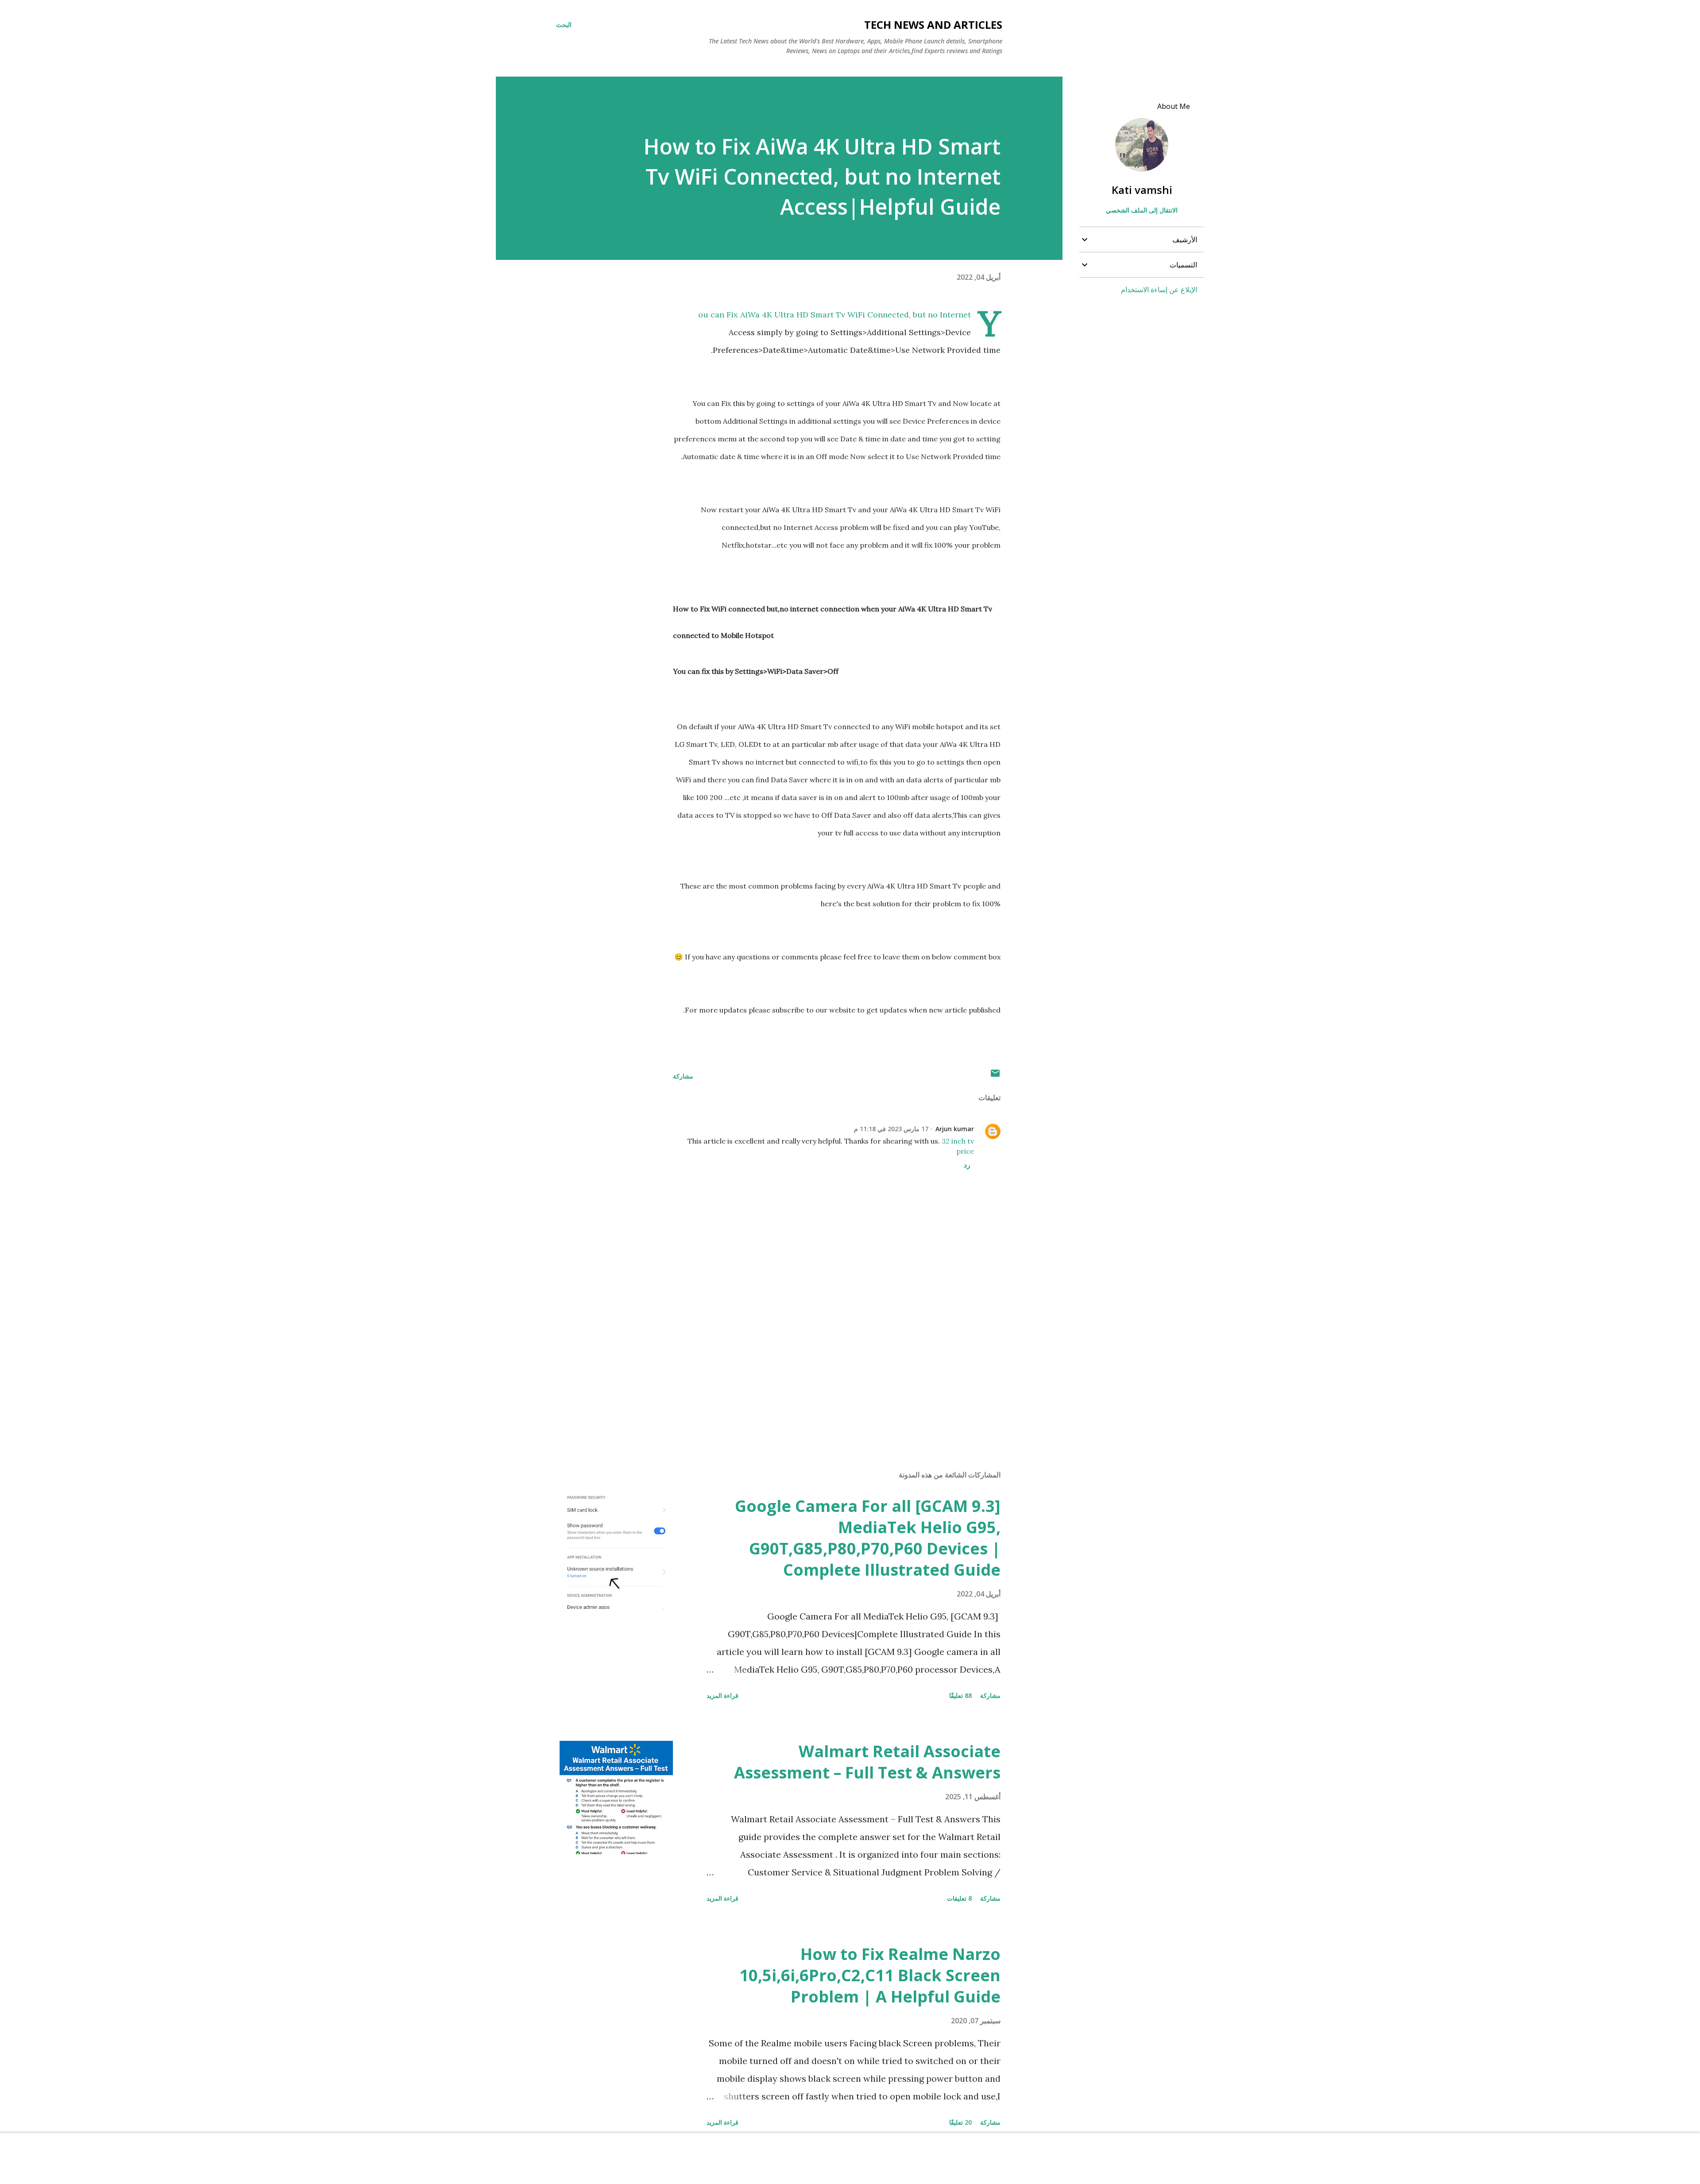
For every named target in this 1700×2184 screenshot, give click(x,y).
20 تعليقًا (960, 2122)
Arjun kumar (955, 1129)
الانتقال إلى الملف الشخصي (1142, 210)
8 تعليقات (959, 1898)
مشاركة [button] (683, 1076)
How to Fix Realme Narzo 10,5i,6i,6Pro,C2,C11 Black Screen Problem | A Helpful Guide (870, 1975)
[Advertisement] (851, 1360)
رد (967, 1165)
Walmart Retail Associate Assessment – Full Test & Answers (867, 1762)
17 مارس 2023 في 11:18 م (891, 1129)
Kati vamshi (1142, 190)
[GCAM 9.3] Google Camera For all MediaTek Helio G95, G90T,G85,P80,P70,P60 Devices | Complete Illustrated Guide (868, 1538)
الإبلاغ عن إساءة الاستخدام (1159, 290)
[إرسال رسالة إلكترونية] (995, 1076)
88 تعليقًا (960, 1695)
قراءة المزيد (722, 1695)
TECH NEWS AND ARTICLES (933, 25)
